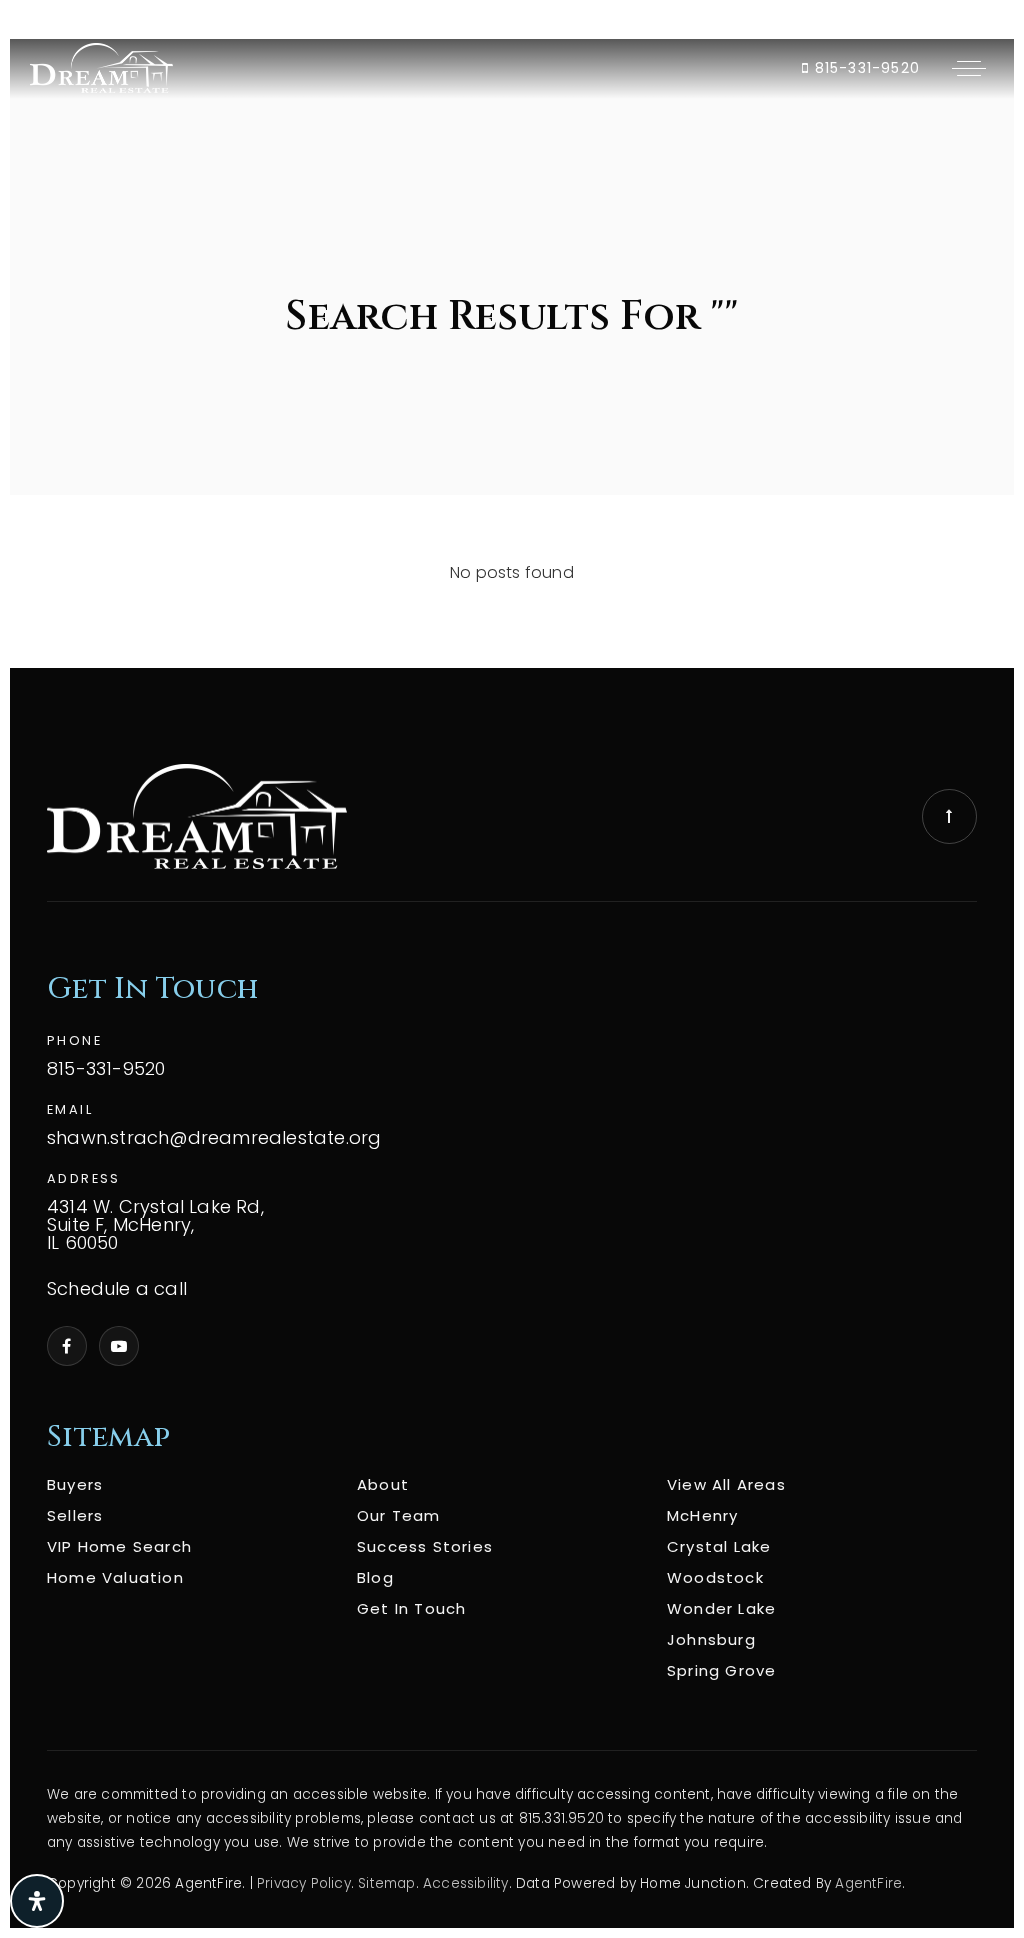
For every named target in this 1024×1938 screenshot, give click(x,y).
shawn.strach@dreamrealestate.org (214, 1138)
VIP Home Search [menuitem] (119, 1546)
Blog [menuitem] (375, 1577)
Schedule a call (117, 1289)
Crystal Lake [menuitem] (719, 1546)
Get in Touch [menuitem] (411, 1608)
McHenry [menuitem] (702, 1515)
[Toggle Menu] (969, 68)
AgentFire (868, 1883)
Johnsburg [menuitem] (711, 1639)
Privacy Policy (304, 1883)
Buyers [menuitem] (75, 1484)
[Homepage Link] (101, 67)
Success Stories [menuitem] (425, 1546)
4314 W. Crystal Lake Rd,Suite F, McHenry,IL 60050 (155, 1225)
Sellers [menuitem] (75, 1515)
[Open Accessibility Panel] (37, 1901)
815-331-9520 (864, 68)
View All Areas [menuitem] (726, 1484)
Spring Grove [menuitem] (721, 1670)
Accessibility (466, 1883)
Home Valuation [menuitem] (115, 1577)
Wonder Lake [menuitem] (721, 1608)
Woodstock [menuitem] (715, 1577)
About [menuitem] (383, 1484)
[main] (512, 353)
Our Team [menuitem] (399, 1515)
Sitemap (386, 1883)
